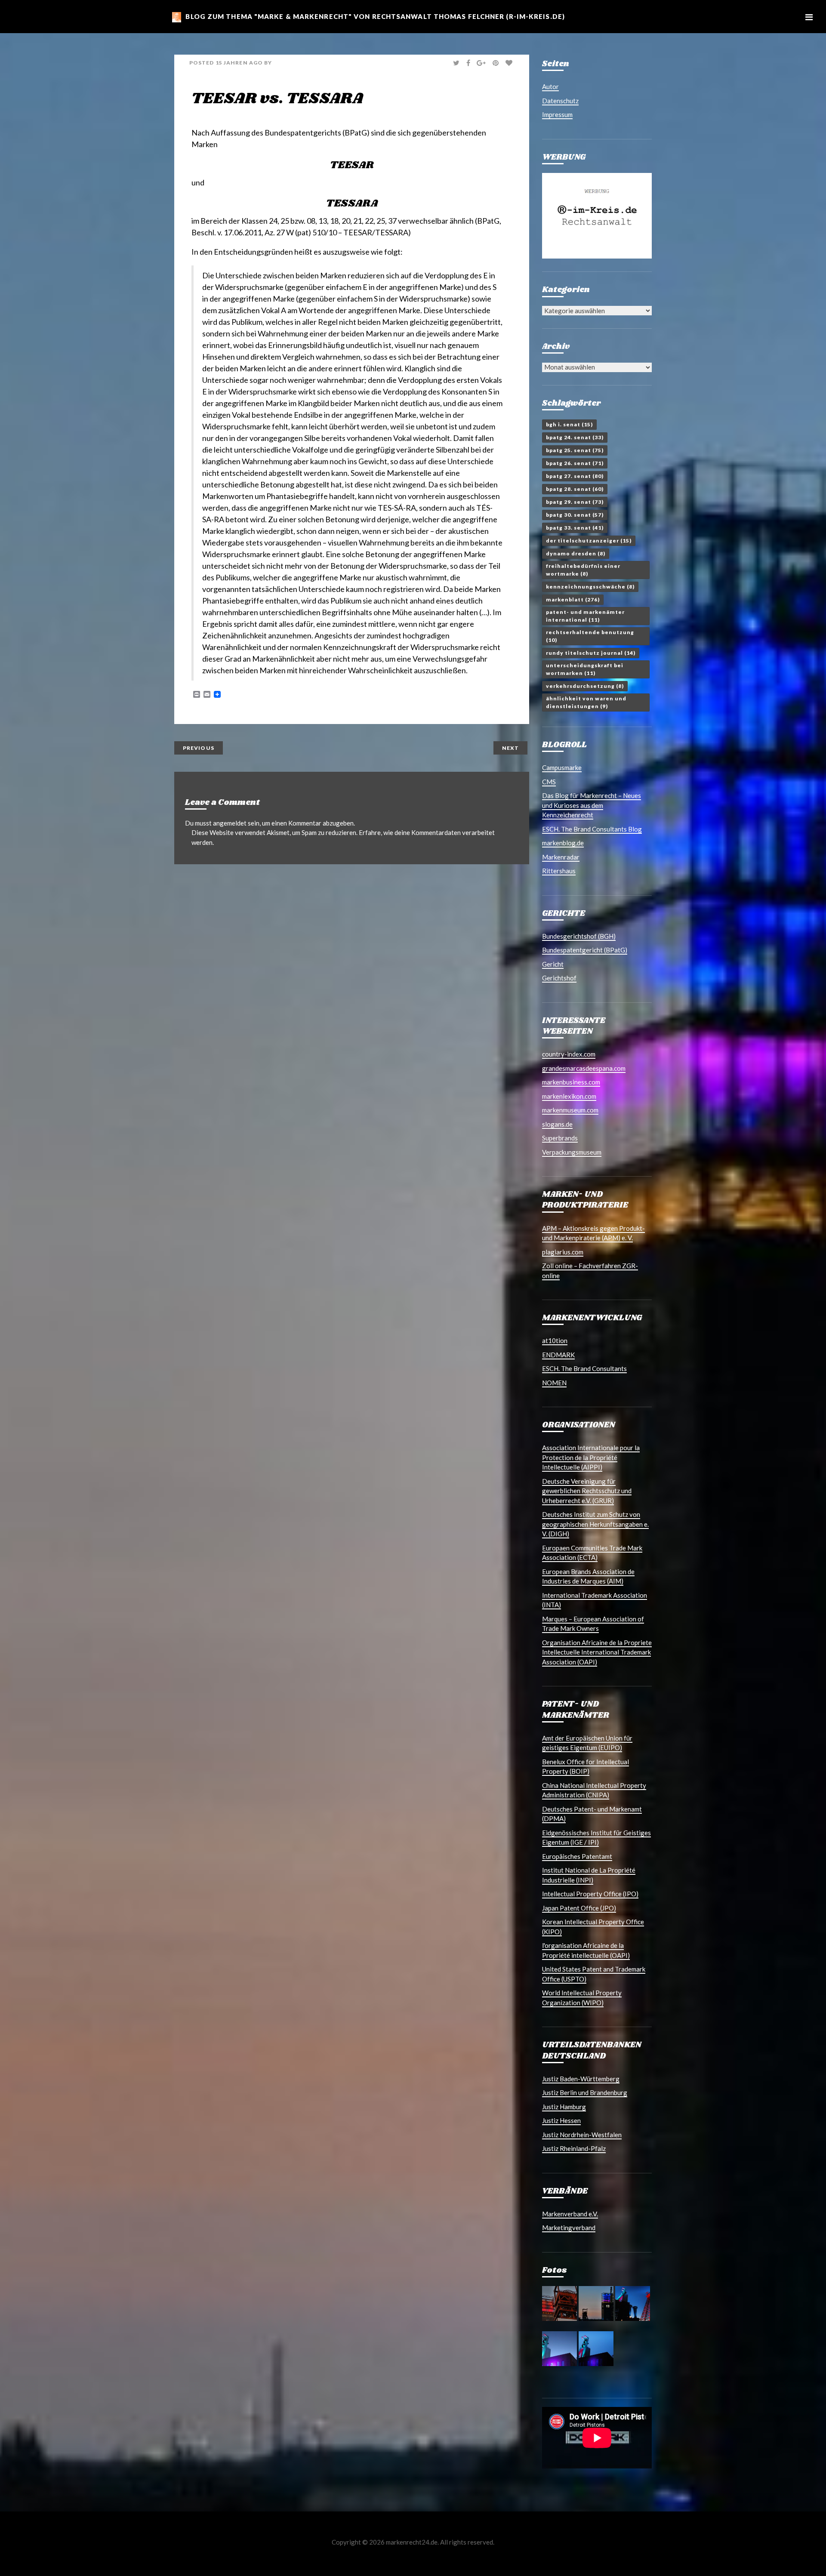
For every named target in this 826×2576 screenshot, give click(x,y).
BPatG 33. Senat (575, 528)
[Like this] (510, 63)
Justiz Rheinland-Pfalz (574, 2148)
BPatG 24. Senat (575, 437)
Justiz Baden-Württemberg (581, 2079)
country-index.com (569, 1054)
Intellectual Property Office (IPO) (590, 1894)
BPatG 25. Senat (575, 450)
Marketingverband (569, 2228)
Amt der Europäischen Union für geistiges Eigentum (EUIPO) (587, 1743)
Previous (199, 748)
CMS (549, 782)
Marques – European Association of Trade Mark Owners (593, 1624)
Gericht (553, 964)
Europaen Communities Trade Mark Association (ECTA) (592, 1553)
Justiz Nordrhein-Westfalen (582, 2135)
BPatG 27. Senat (575, 476)
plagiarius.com (563, 1252)
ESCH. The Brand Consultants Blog (592, 829)
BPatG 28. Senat (575, 489)
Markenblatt (573, 599)
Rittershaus (559, 871)
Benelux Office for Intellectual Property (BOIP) (586, 1767)
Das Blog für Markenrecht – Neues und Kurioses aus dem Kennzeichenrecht (592, 805)
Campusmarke (562, 767)
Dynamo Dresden (576, 553)
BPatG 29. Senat (575, 502)
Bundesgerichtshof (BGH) (579, 936)
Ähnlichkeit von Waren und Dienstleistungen (586, 702)
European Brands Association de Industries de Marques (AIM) (588, 1576)
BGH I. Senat (569, 424)
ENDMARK (558, 1355)
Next (510, 748)
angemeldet (230, 823)
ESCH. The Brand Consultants (584, 1368)
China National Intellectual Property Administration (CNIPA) (594, 1790)
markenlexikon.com (569, 1096)
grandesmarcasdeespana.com (584, 1068)
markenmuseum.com (570, 1110)
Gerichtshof (559, 978)
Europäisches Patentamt (577, 1856)
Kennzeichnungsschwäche (590, 587)
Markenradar (561, 857)
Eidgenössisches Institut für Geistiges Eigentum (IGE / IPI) (596, 1838)
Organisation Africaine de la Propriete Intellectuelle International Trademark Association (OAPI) (597, 1652)
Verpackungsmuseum (572, 1152)
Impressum (557, 114)
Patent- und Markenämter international (585, 616)
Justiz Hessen (561, 2120)
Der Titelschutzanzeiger (589, 541)
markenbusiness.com (571, 1082)
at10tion (555, 1340)
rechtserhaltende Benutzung (590, 636)
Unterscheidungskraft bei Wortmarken (585, 669)
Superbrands (560, 1138)
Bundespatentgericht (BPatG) (585, 950)
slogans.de (557, 1124)
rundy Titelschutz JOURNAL (591, 653)
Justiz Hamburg (564, 2107)
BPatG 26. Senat (575, 463)
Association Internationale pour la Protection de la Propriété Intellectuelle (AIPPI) (591, 1457)
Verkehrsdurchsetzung (585, 686)
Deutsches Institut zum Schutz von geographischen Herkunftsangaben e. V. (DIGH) (595, 1524)
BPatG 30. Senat (575, 515)
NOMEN (554, 1383)
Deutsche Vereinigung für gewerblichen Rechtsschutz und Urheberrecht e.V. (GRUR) (587, 1491)
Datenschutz (560, 101)
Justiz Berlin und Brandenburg (585, 2092)
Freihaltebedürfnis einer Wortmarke (583, 570)
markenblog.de (563, 843)
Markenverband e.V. (570, 2214)
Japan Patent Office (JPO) (579, 1908)
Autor (550, 86)
